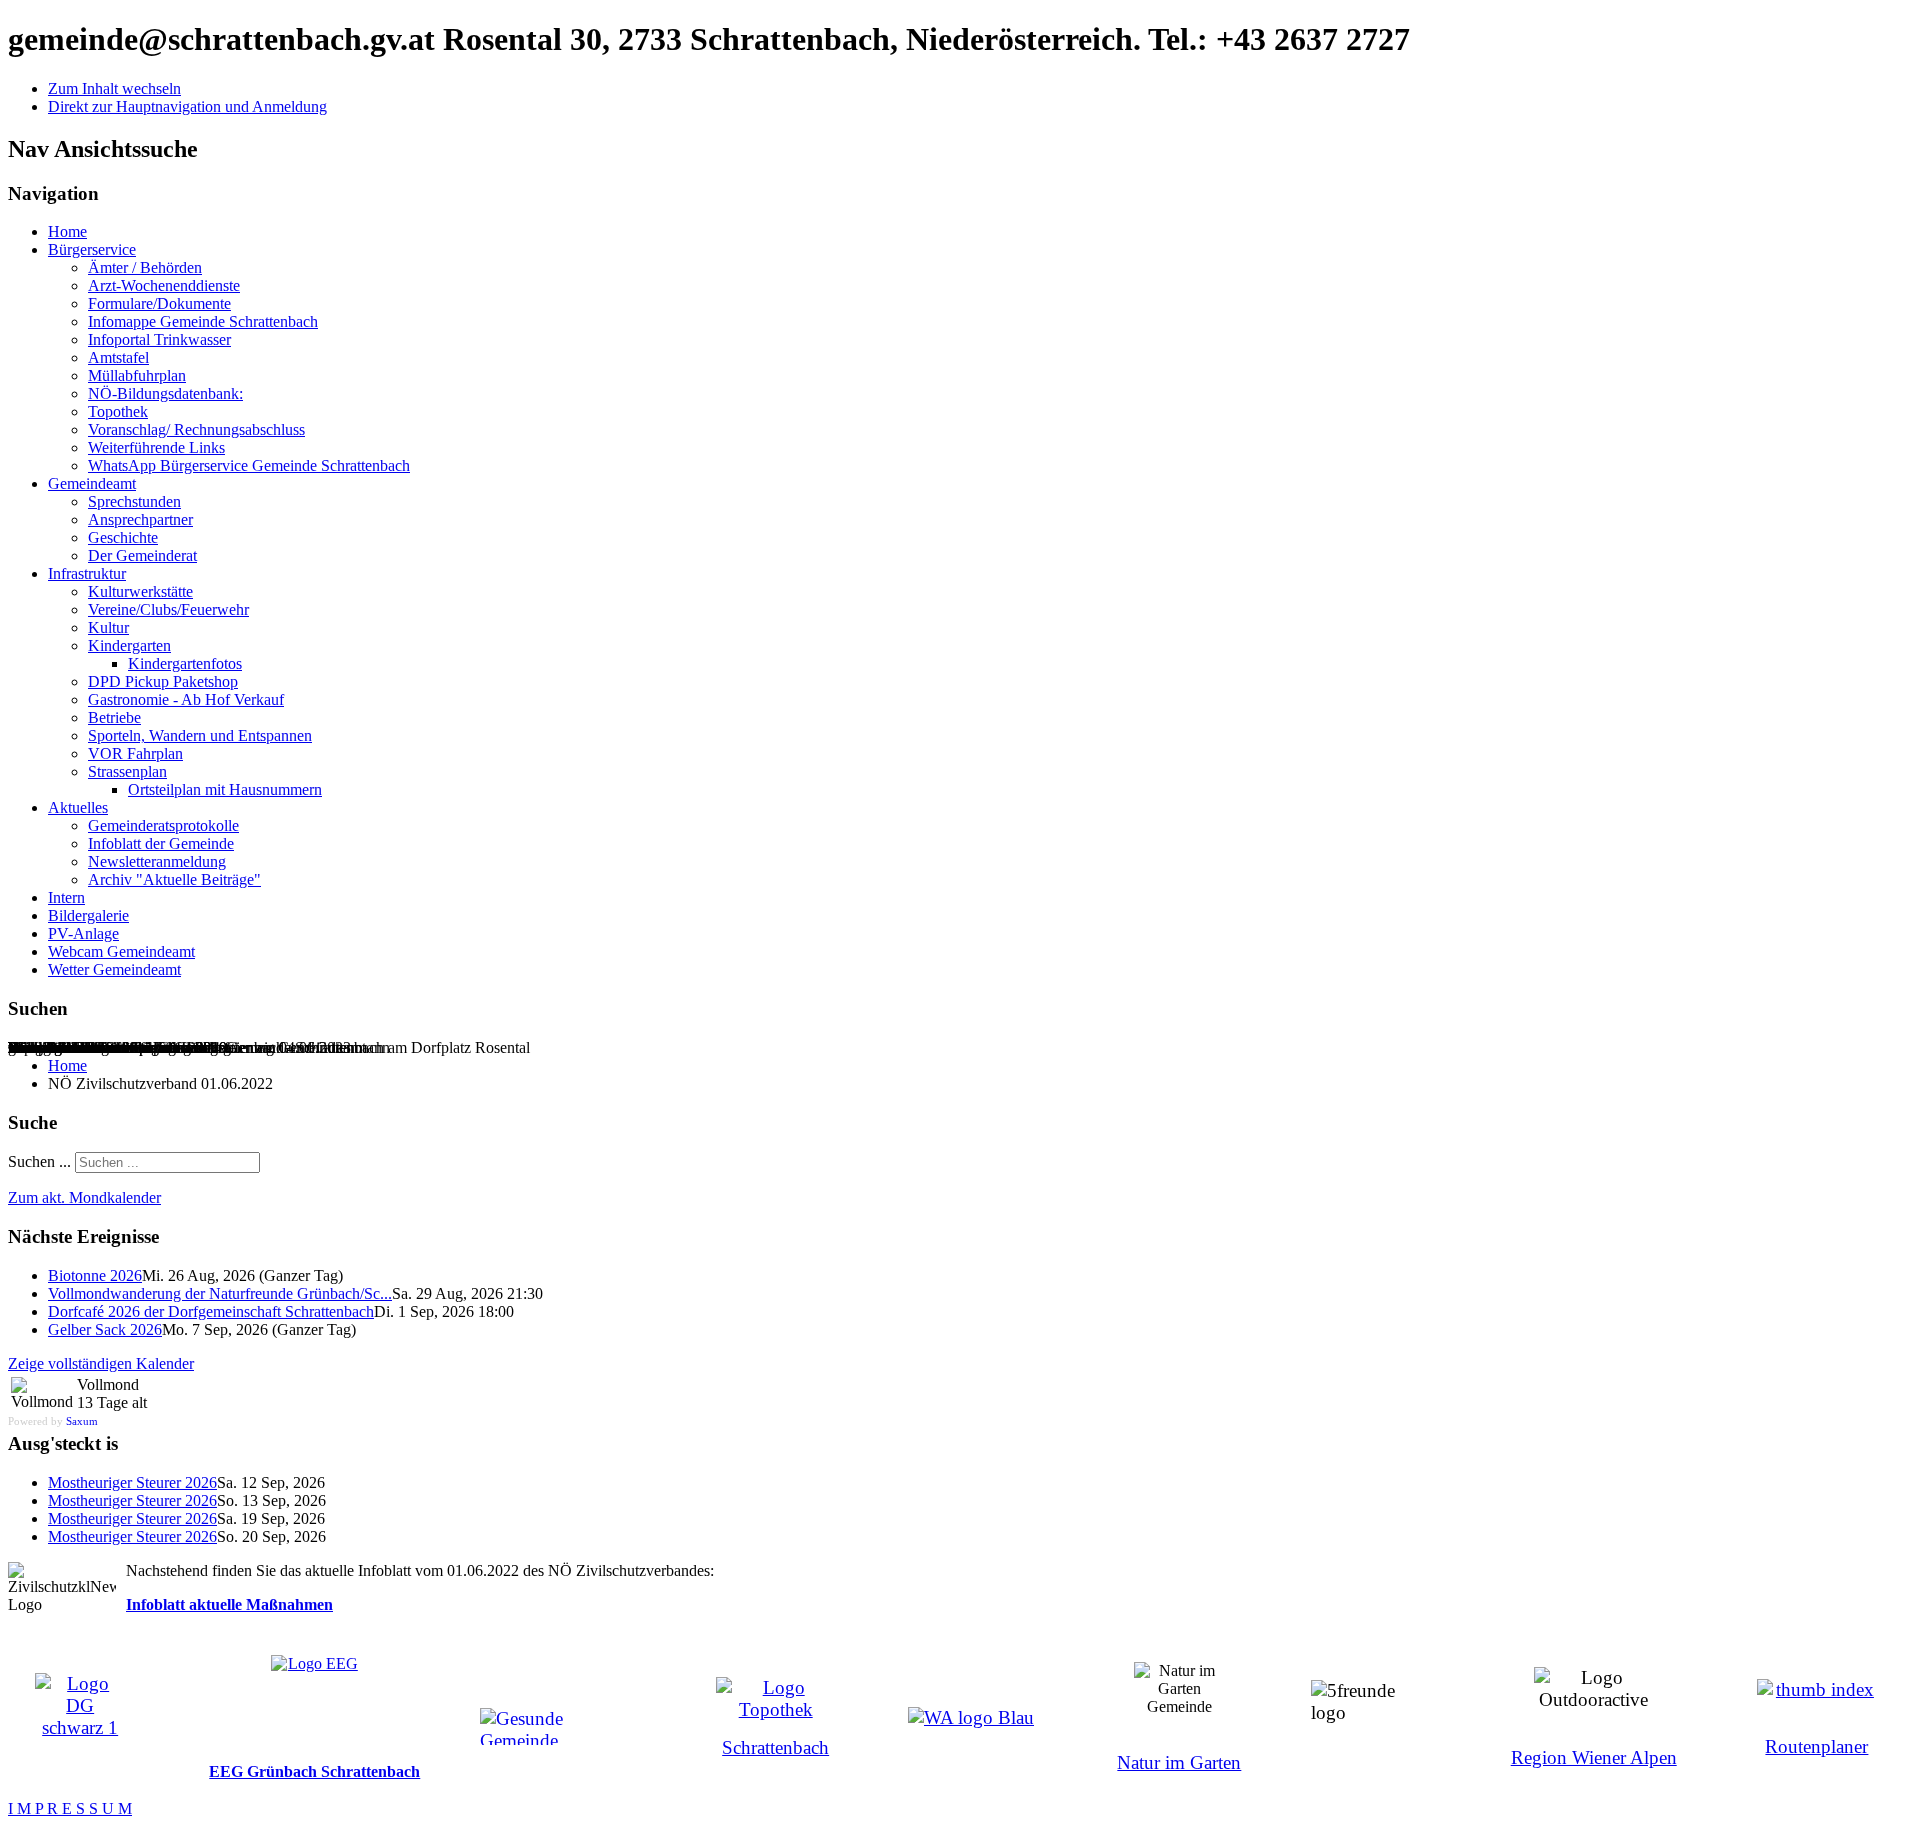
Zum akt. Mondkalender (84, 1197)
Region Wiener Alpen (1594, 1757)
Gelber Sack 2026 (105, 1329)
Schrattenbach (775, 1747)
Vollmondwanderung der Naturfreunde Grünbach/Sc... (220, 1293)
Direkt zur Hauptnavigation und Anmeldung (187, 106)
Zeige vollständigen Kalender (101, 1363)
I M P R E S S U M (70, 1808)
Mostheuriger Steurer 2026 (132, 1482)
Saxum (82, 1421)
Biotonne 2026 (95, 1275)
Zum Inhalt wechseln (114, 88)
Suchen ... (39, 1161)
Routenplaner (1816, 1746)
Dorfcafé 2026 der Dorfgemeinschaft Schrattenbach (211, 1311)
